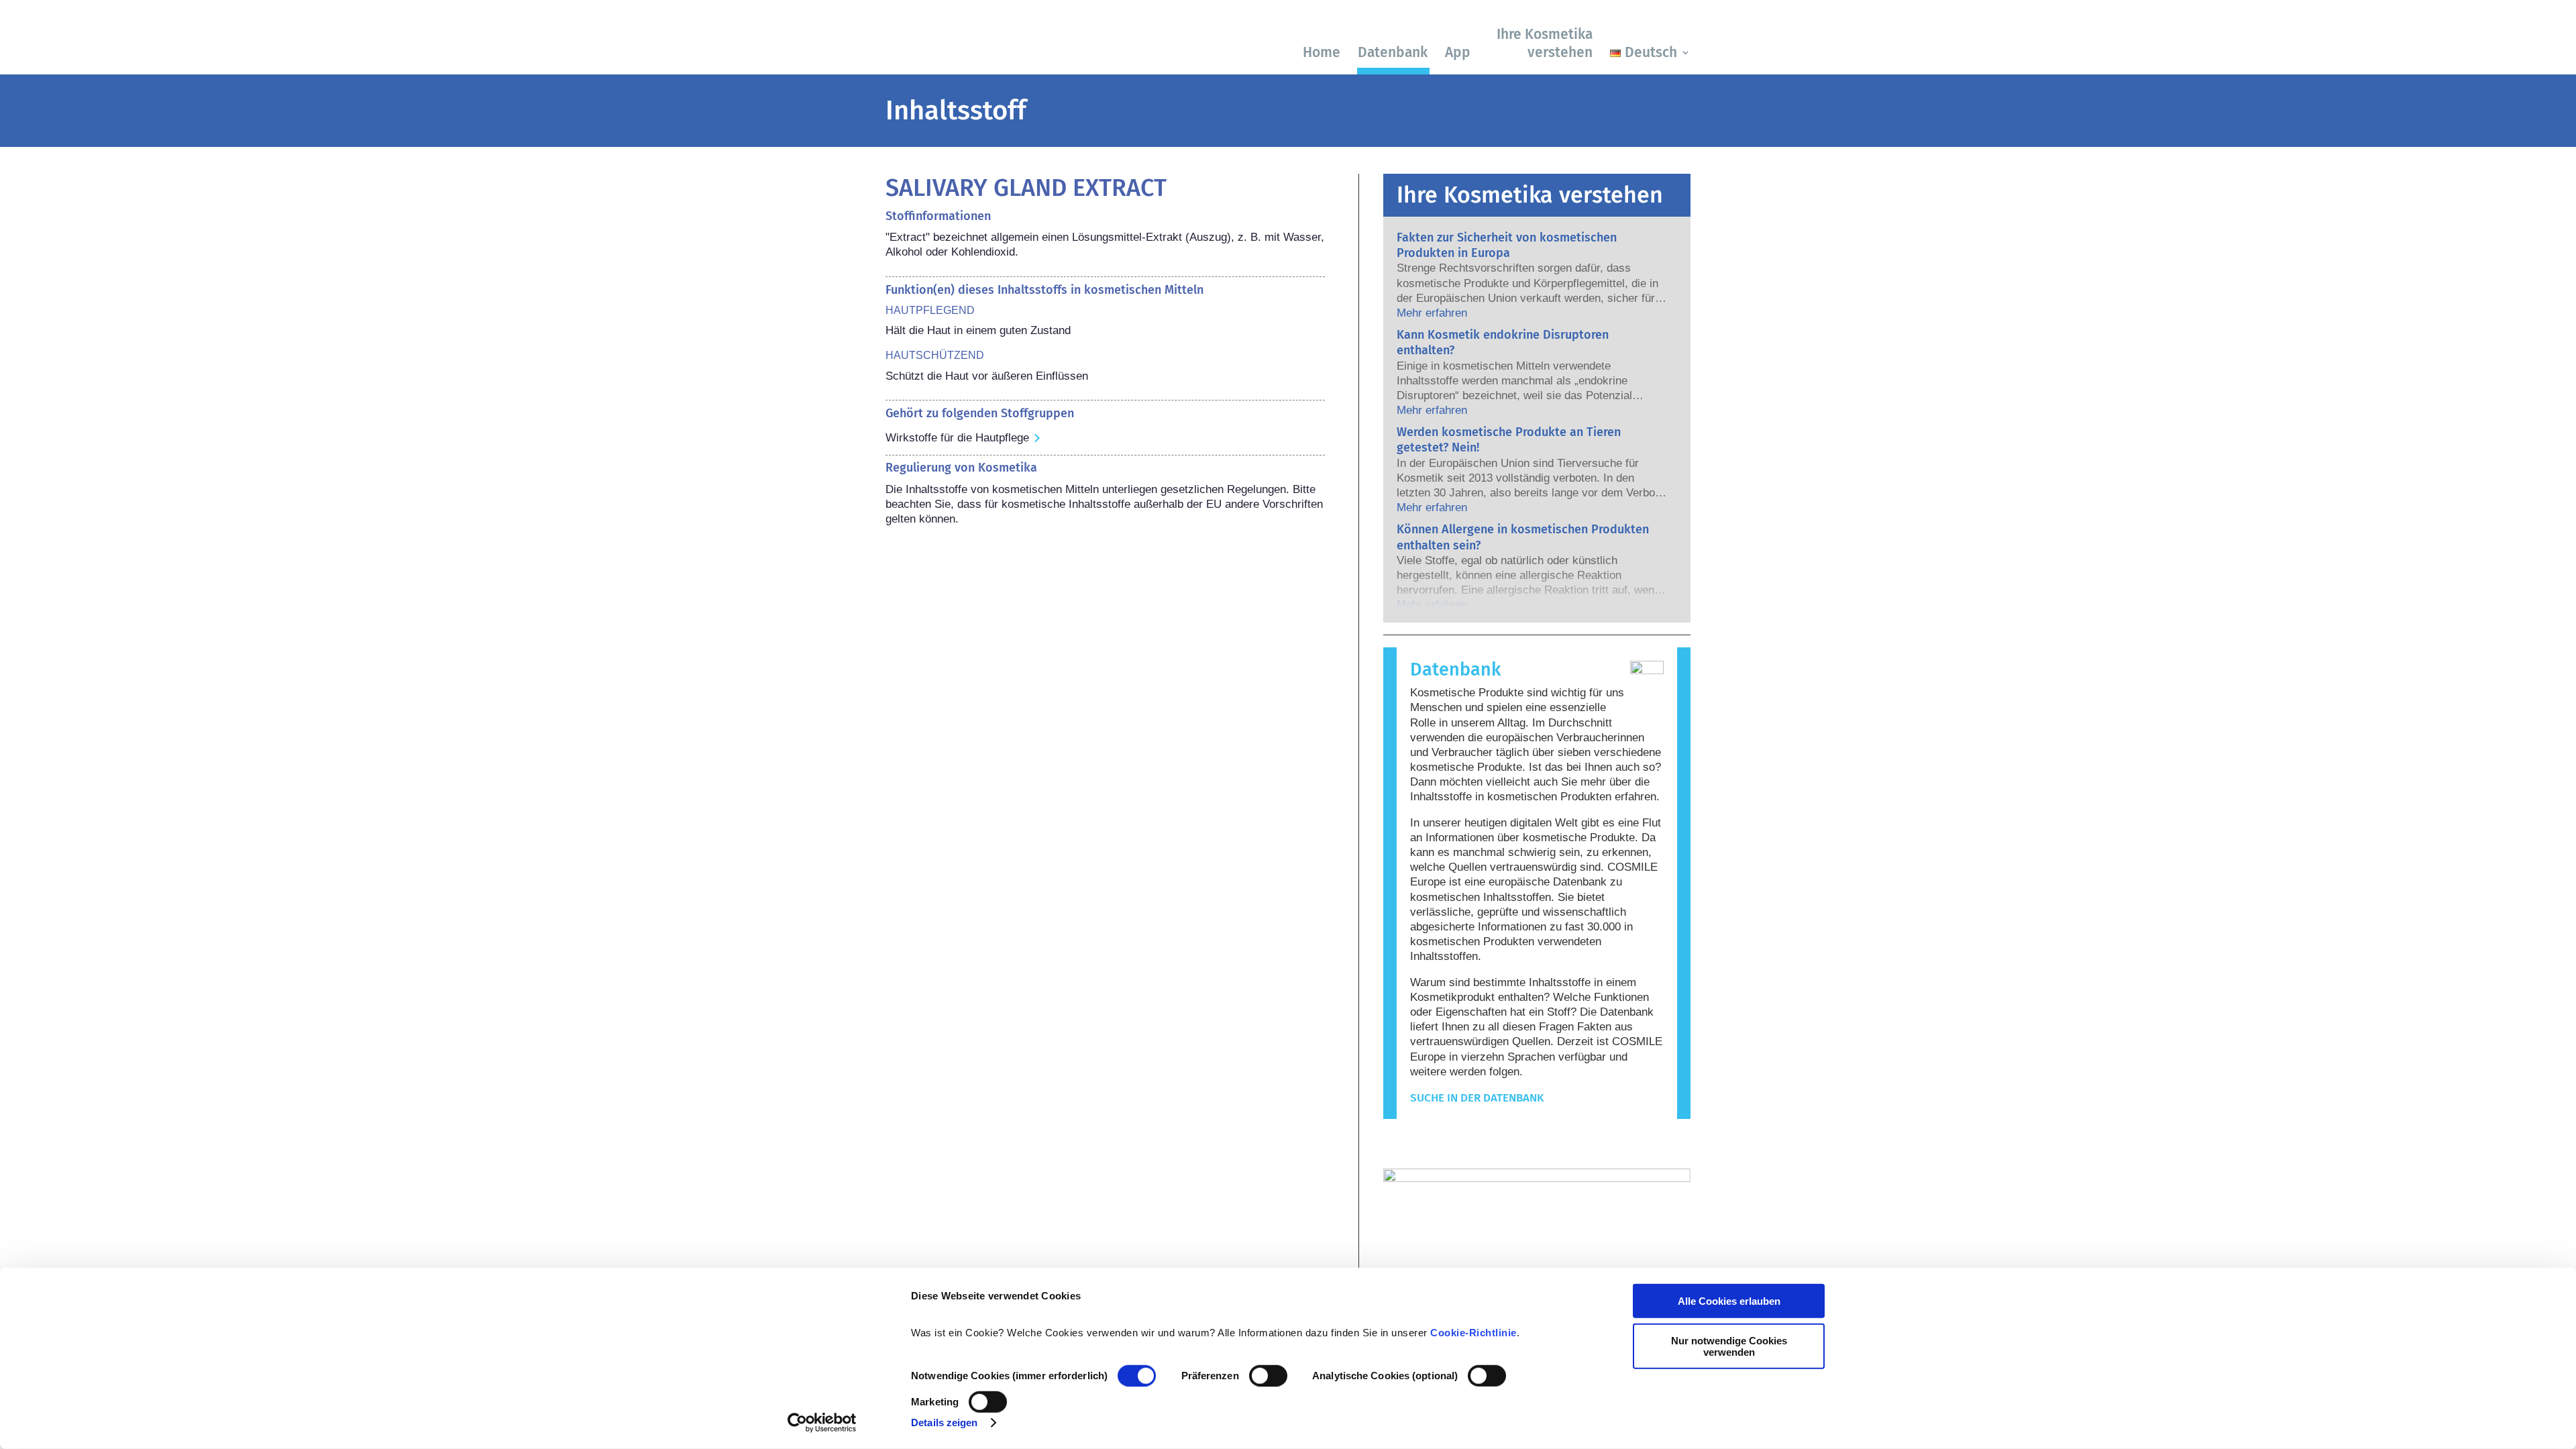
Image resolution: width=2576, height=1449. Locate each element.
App (1458, 52)
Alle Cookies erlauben (1729, 1301)
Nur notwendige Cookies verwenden (1729, 1346)
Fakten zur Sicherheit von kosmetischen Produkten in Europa (1507, 245)
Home (1322, 52)
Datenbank (1393, 52)
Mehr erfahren (1432, 313)
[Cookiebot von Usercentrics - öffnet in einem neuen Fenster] (822, 1423)
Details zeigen (944, 1423)
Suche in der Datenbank (1477, 1098)
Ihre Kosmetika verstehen (1545, 43)
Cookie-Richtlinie (1473, 1333)
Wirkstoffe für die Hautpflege (957, 438)
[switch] (1268, 1376)
